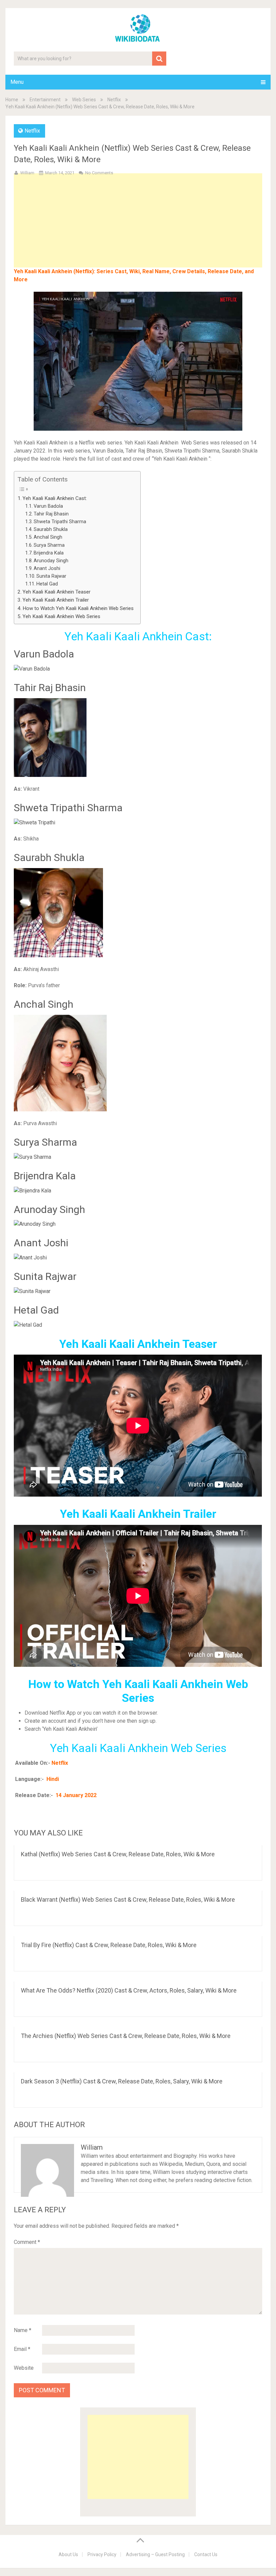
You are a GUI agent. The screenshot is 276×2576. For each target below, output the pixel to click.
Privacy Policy (102, 2554)
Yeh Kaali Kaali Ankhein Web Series (61, 616)
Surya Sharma (49, 545)
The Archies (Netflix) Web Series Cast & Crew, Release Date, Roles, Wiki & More (126, 2036)
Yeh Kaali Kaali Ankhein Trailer (56, 600)
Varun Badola (48, 506)
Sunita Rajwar (51, 576)
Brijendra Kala (49, 553)
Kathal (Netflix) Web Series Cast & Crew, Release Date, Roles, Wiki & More (118, 1854)
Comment (27, 2242)
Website (24, 2368)
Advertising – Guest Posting (155, 2554)
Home (12, 100)
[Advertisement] (138, 231)
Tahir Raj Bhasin (51, 514)
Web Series (84, 100)
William (27, 173)
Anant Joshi (47, 568)
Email (22, 2349)
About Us (68, 2554)
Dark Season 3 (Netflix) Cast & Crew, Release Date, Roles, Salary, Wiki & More (122, 2081)
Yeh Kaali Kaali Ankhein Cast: (55, 498)
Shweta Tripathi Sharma (60, 522)
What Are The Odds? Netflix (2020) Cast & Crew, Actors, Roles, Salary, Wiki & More (129, 1990)
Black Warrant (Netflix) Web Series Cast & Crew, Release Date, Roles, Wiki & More (128, 1900)
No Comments (99, 173)
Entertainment (45, 100)
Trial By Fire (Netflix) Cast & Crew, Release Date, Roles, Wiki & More (109, 1945)
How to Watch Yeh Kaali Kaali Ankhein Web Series (78, 608)
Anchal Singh (48, 537)
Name (23, 2330)
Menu (17, 82)
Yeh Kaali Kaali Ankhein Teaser (57, 592)
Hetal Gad (47, 584)
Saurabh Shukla (51, 529)
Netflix (114, 100)
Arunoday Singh (51, 561)
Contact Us (206, 2554)
